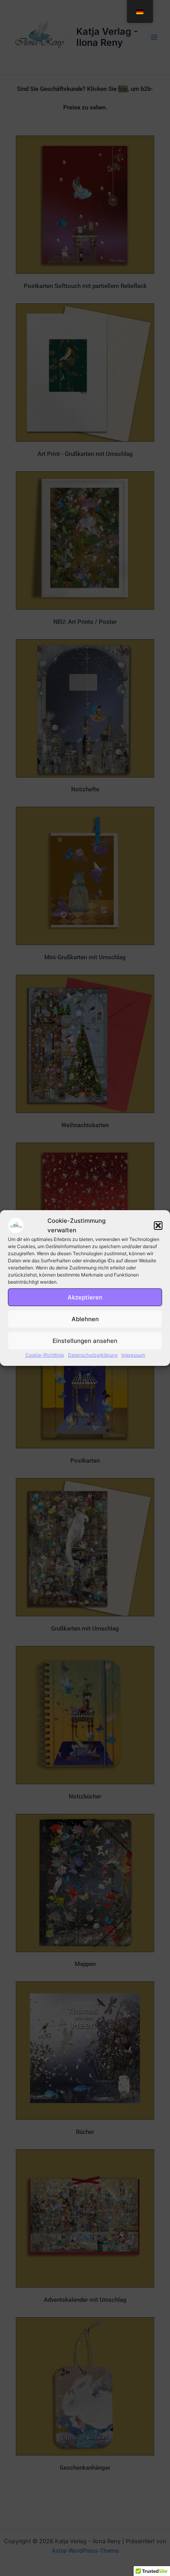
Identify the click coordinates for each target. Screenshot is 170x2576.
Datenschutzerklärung (93, 1355)
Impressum (133, 1355)
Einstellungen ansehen (85, 1341)
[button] (158, 1226)
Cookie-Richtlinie (45, 1355)
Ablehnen (85, 1319)
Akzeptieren (85, 1297)
